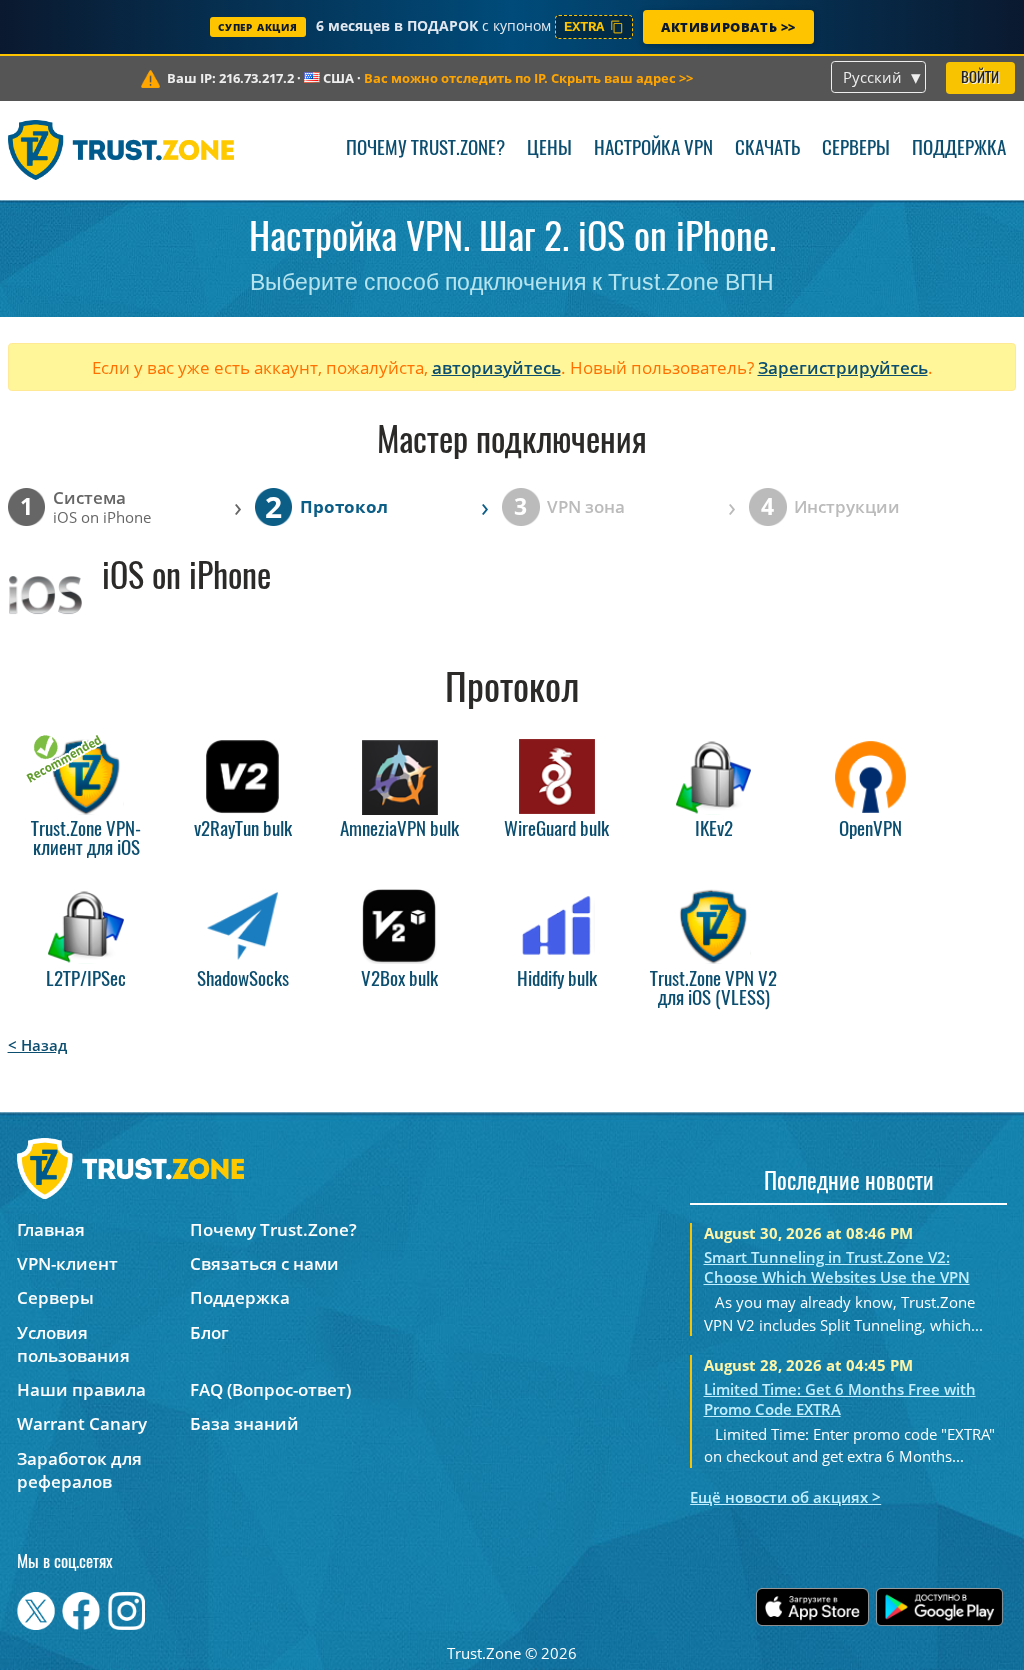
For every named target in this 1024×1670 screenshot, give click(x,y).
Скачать (767, 149)
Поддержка (959, 149)
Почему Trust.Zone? (425, 149)
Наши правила (81, 1389)
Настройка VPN (653, 149)
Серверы (856, 149)
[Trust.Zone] (121, 150)
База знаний (244, 1423)
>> (528, 78)
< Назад (37, 1045)
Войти (980, 78)
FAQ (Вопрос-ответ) (270, 1389)
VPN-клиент (67, 1263)
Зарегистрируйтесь (843, 367)
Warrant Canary (82, 1423)
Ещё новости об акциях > (785, 1497)
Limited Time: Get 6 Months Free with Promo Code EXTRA (840, 1399)
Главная (51, 1229)
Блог (209, 1332)
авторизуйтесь (496, 367)
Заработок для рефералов (79, 1470)
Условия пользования (73, 1344)
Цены (549, 149)
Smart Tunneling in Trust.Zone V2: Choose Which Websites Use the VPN (837, 1267)
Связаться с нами (264, 1263)
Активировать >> (728, 27)
